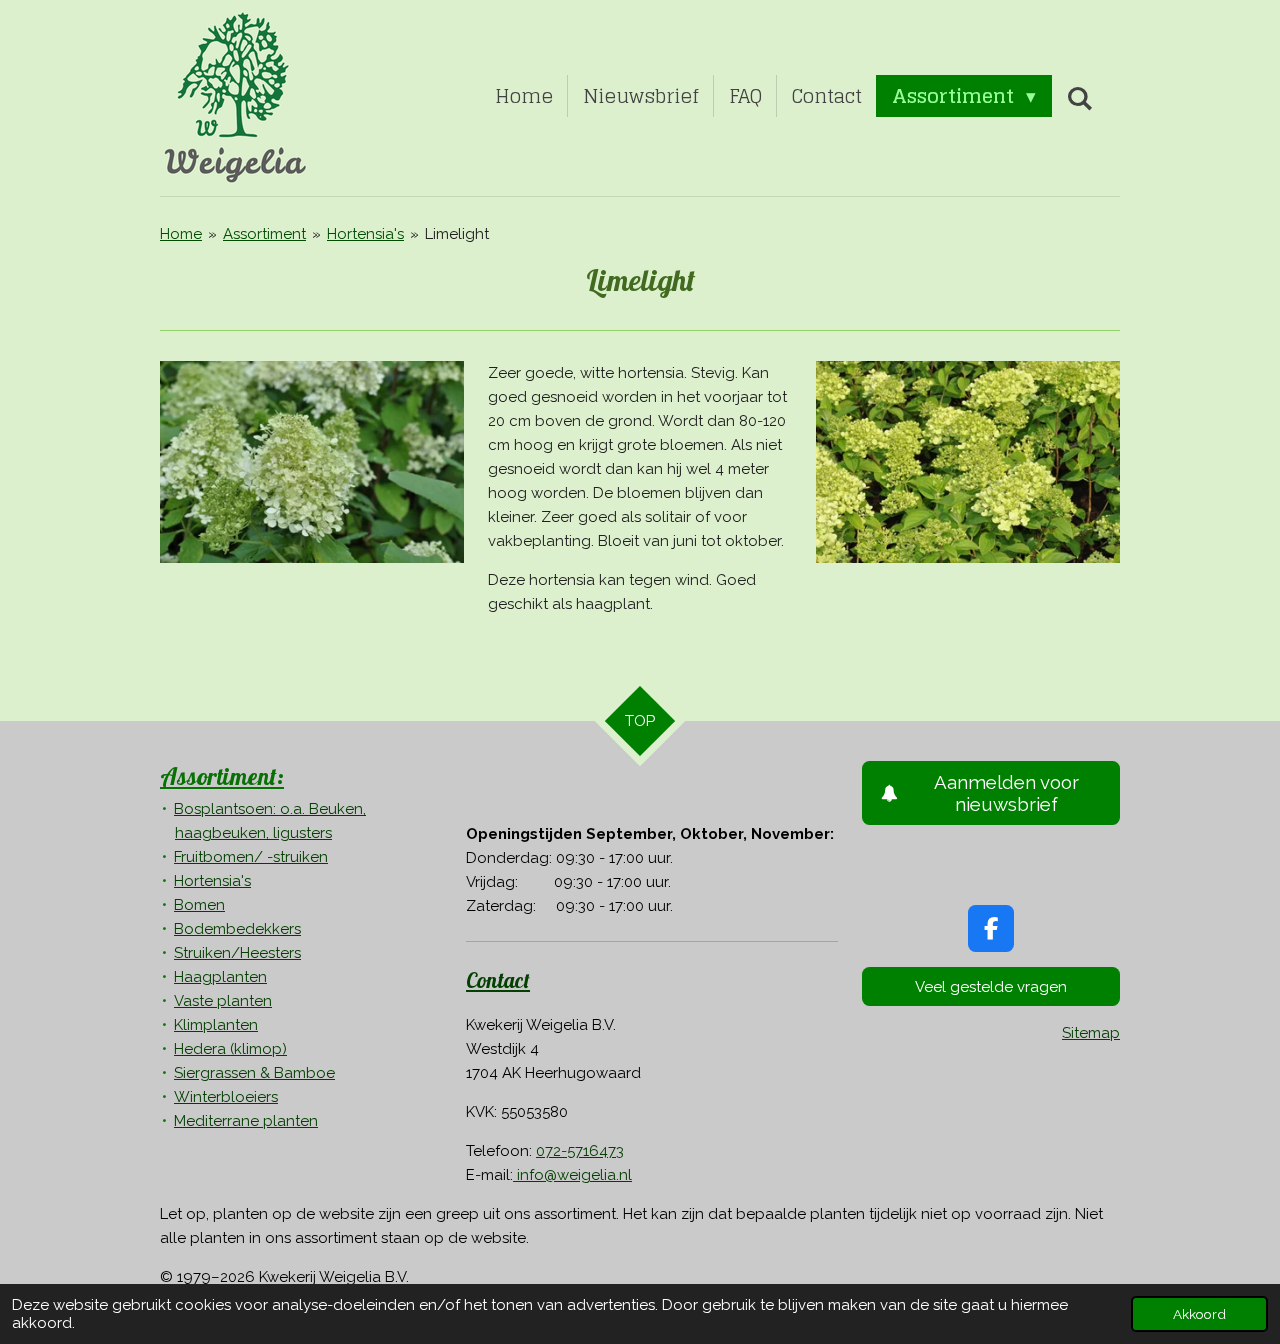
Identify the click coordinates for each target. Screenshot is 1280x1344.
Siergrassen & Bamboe (254, 1073)
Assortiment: (222, 776)
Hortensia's (365, 234)
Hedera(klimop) (230, 1049)
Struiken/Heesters (237, 953)
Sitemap (1091, 1033)
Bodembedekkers (237, 929)
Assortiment (264, 234)
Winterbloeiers (226, 1097)
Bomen (199, 905)
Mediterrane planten (246, 1121)
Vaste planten (223, 1001)
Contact (498, 980)
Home (181, 234)
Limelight (457, 234)
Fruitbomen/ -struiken (251, 857)
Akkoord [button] (1199, 1314)
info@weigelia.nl (572, 1175)
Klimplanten (216, 1025)
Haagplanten (220, 977)
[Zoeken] (1079, 98)
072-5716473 (580, 1151)
